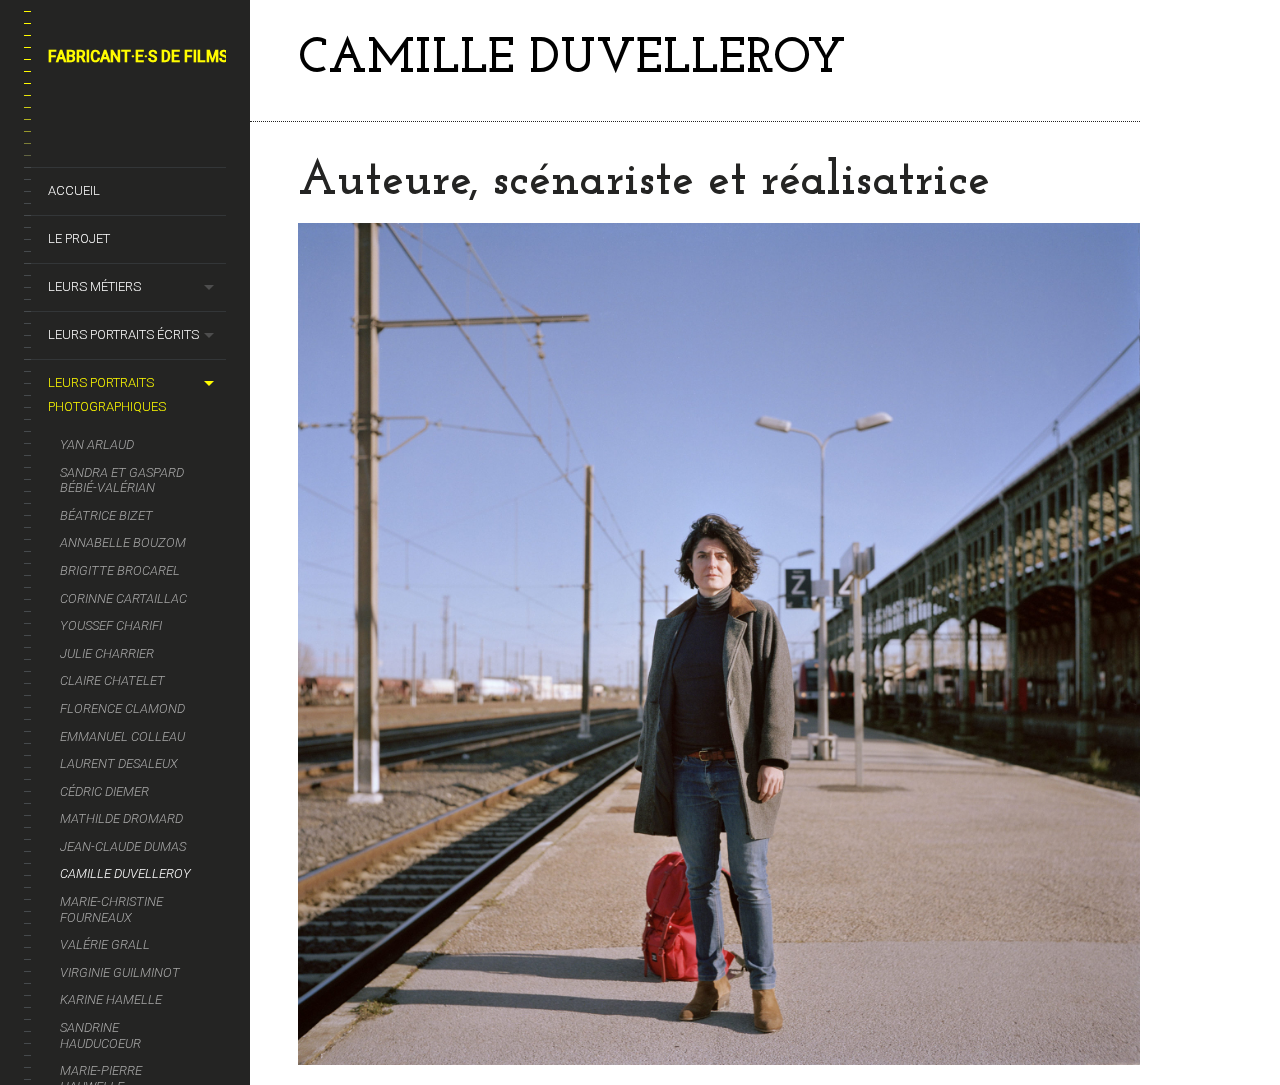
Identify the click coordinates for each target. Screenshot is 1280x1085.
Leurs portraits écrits (123, 334)
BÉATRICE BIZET (106, 515)
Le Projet (79, 238)
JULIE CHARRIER (107, 653)
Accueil (74, 190)
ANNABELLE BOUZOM (123, 542)
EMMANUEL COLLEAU (122, 736)
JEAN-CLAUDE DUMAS (123, 846)
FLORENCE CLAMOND (122, 708)
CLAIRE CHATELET (112, 680)
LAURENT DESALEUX (119, 763)
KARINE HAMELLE (111, 999)
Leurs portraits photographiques (107, 394)
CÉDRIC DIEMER (104, 791)
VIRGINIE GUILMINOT (120, 972)
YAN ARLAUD (97, 444)
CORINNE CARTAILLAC (123, 598)
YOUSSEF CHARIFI (111, 625)
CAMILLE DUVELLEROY (125, 873)
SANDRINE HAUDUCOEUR (100, 1035)
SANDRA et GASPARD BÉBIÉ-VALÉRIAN (122, 480)
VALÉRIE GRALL (105, 944)
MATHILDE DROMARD (121, 818)
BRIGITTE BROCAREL (120, 570)
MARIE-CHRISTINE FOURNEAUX (111, 909)
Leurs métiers (94, 286)
